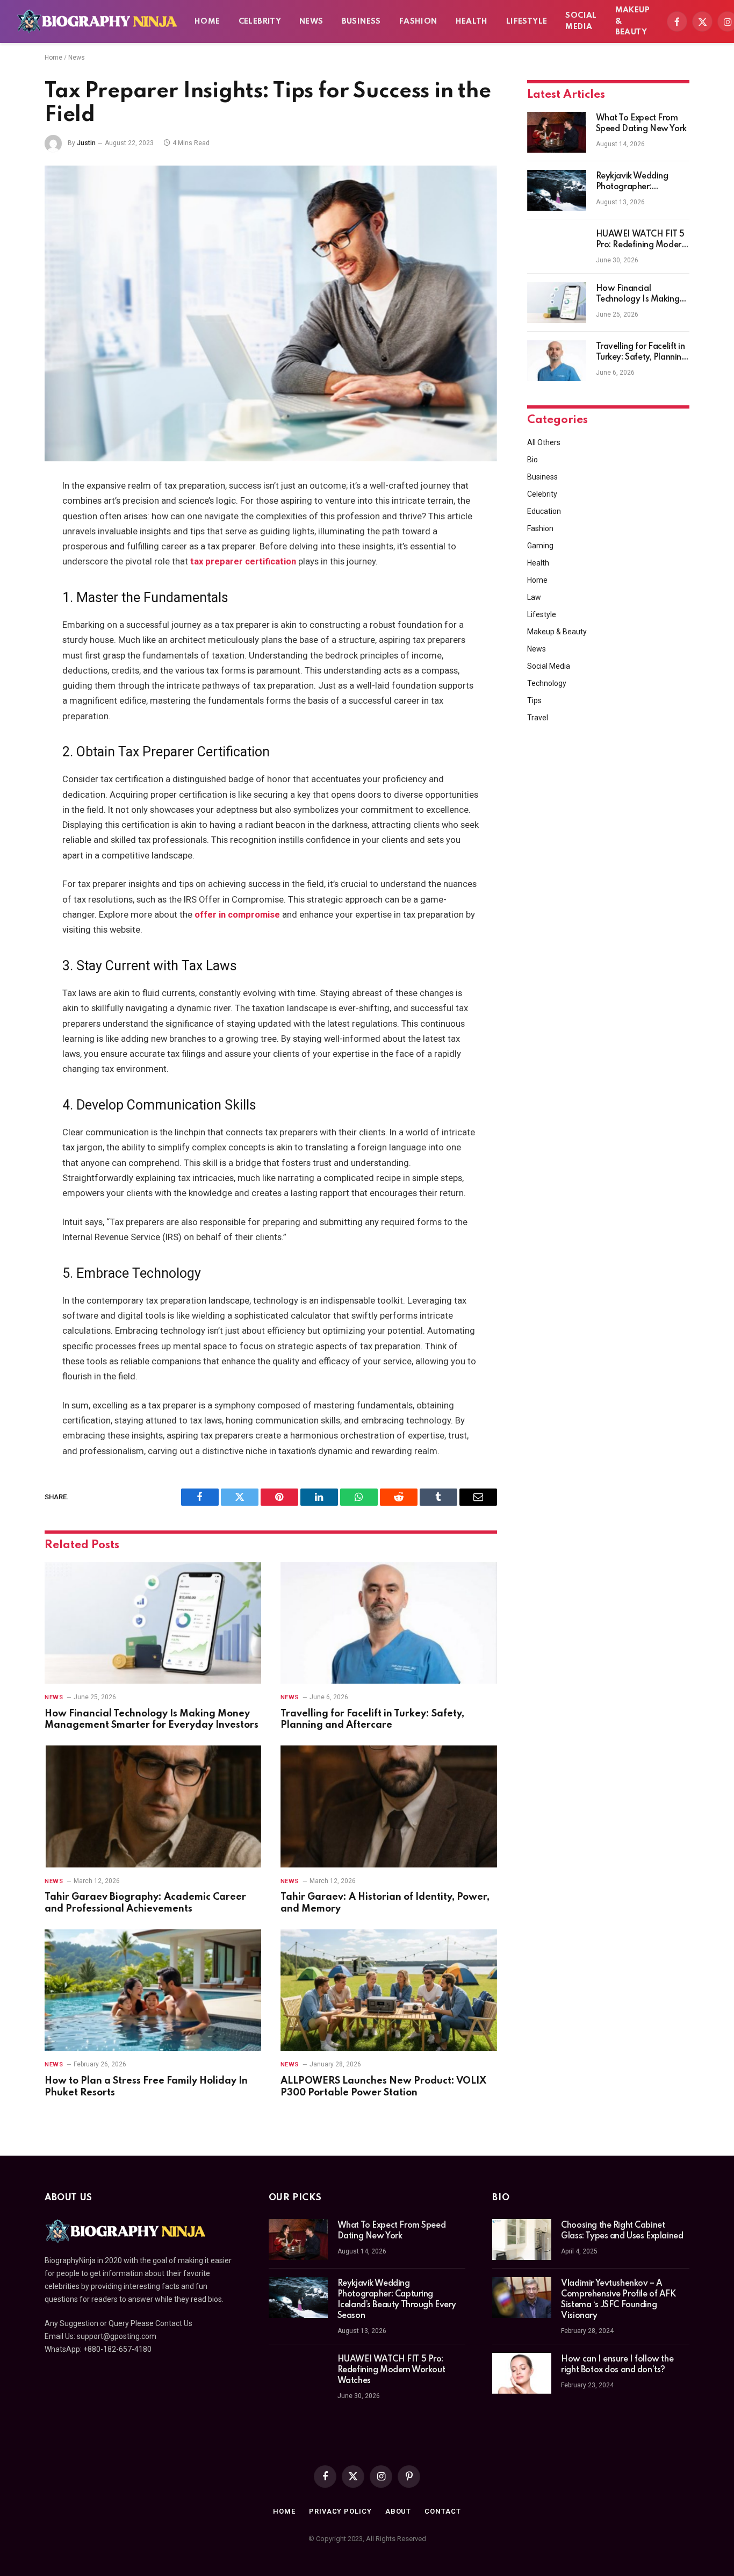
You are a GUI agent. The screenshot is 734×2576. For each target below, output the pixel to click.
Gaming (540, 546)
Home (207, 22)
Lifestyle (527, 22)
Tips (534, 700)
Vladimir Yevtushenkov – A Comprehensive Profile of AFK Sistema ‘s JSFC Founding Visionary (618, 2300)
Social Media (581, 21)
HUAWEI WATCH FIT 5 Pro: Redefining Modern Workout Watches (641, 240)
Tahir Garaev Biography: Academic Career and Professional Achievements (145, 1903)
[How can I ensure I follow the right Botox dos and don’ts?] (522, 2373)
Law (534, 597)
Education (544, 511)
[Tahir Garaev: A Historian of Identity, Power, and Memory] (389, 1806)
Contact (442, 2511)
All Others (544, 442)
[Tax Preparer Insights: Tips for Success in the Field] (271, 313)
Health (472, 22)
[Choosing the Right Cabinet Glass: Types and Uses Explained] (522, 2239)
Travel (538, 718)
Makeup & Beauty (632, 22)
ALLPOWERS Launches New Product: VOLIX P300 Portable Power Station (383, 2087)
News (311, 22)
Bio (532, 460)
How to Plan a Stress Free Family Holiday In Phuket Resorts (146, 2087)
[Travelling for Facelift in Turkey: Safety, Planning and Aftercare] (389, 1623)
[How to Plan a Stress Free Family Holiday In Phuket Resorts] (153, 1990)
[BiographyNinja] (97, 22)
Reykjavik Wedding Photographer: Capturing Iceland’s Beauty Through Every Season (638, 182)
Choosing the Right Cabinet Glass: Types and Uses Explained (622, 2231)
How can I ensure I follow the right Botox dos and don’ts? (617, 2365)
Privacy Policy (340, 2511)
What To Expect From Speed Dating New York (641, 124)
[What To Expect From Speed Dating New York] (557, 132)
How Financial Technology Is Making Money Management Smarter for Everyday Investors (152, 1720)
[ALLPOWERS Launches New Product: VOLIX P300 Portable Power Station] (389, 1990)
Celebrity (260, 22)
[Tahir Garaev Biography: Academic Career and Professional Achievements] (153, 1806)
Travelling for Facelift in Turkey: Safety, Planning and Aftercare (372, 1720)
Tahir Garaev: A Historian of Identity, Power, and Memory (385, 1903)
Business (361, 22)
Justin (86, 143)
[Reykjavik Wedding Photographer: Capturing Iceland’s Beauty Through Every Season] (557, 190)
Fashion (418, 22)
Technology (547, 683)
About (398, 2511)
